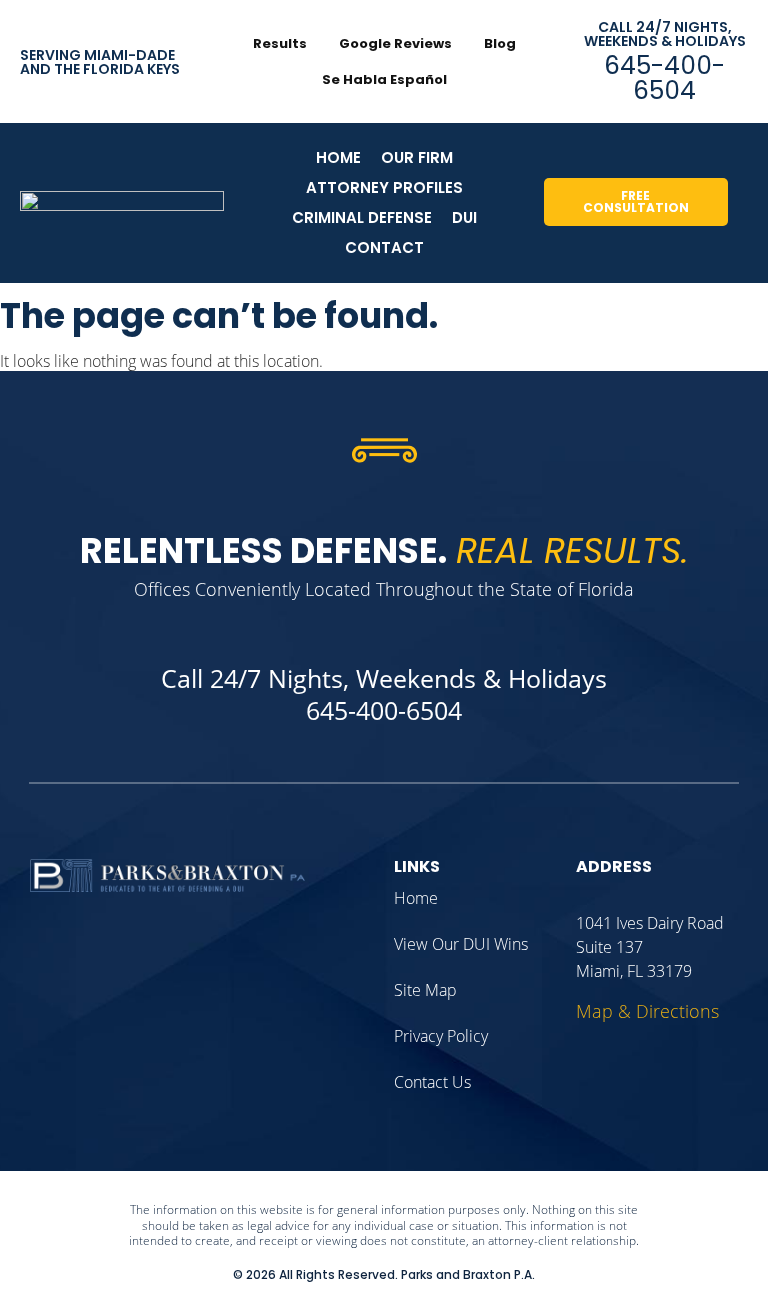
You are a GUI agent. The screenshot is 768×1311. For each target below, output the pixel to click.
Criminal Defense (362, 217)
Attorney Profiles (384, 187)
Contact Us (432, 1082)
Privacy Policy (441, 1036)
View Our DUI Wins (461, 944)
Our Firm (417, 157)
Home (338, 157)
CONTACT (384, 247)
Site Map (425, 990)
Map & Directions (647, 1011)
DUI (464, 217)
